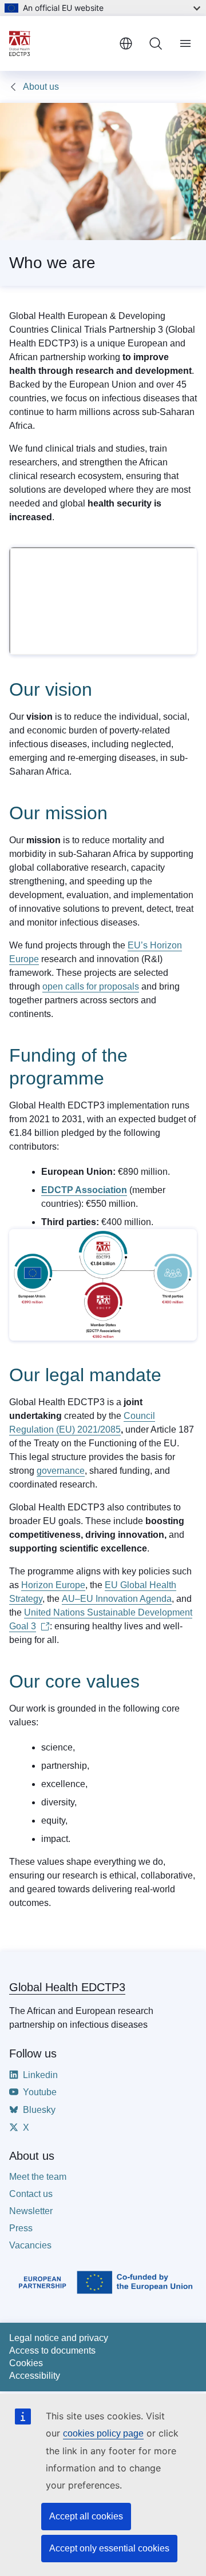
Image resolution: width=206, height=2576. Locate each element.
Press (21, 2228)
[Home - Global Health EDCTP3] (60, 43)
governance (61, 1471)
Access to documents (52, 2350)
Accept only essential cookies (109, 2548)
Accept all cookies (86, 2516)
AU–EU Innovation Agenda (117, 1599)
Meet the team (38, 2177)
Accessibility (35, 2376)
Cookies (26, 2363)
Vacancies (30, 2245)
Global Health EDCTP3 (67, 1987)
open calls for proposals (91, 986)
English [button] (126, 43)
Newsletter (31, 2211)
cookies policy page (103, 2433)
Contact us (31, 2194)
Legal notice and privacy (59, 2338)
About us (41, 87)
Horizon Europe (53, 1585)
